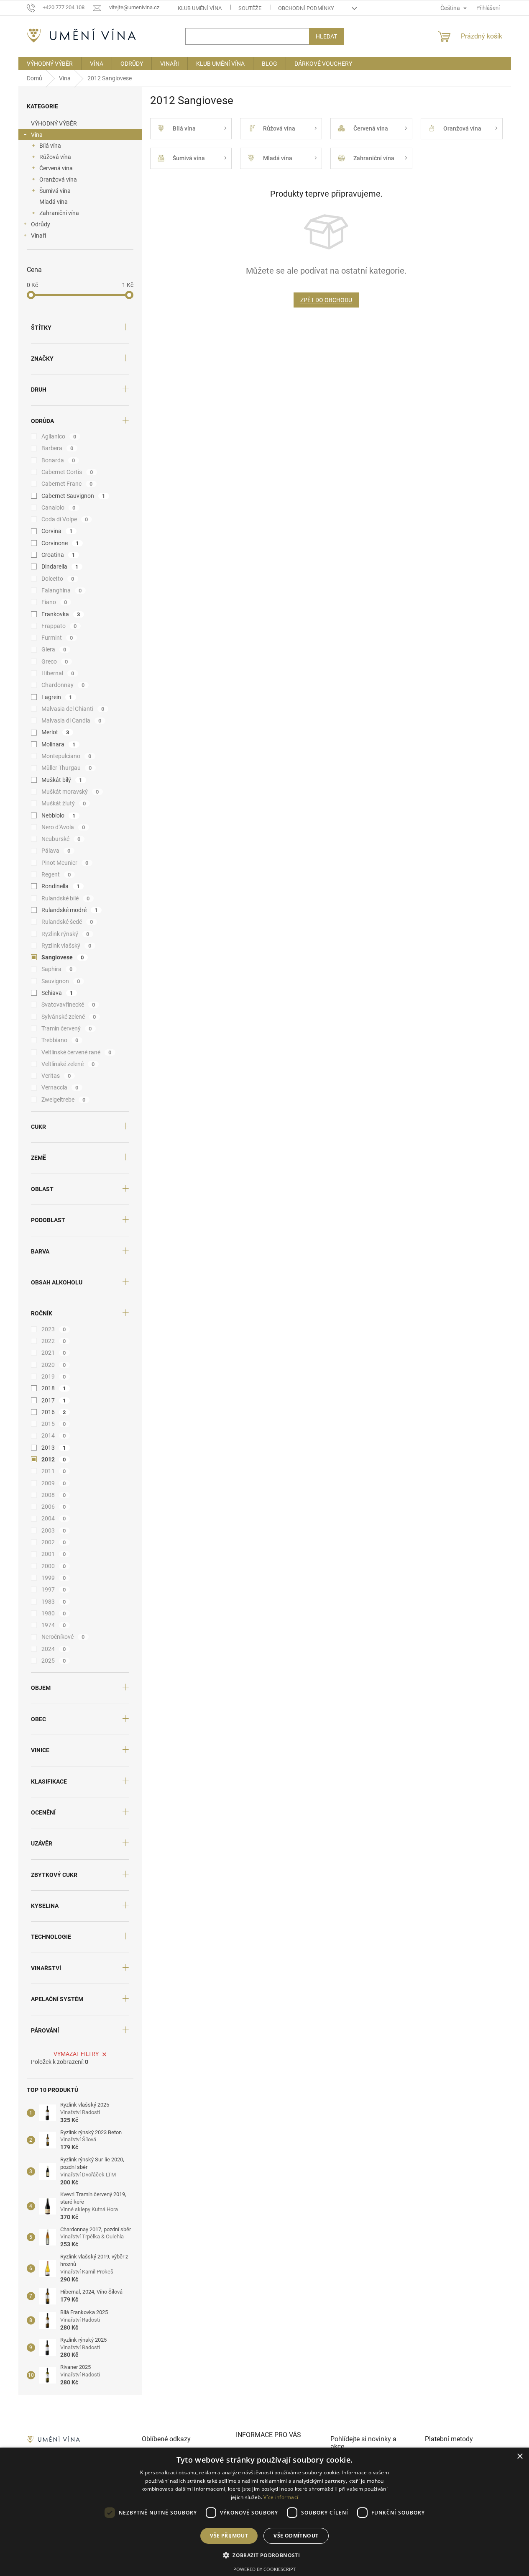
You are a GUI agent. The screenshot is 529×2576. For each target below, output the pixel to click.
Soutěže (250, 8)
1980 (54, 1613)
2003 (54, 1530)
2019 (54, 1376)
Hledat (326, 36)
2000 (54, 1566)
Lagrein (57, 697)
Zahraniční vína (59, 213)
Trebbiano (60, 1040)
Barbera (57, 448)
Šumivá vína (55, 191)
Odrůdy (41, 224)
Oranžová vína (58, 179)
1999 (54, 1578)
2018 (54, 1388)
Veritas (56, 1076)
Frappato (59, 626)
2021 (54, 1353)
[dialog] (264, 2512)
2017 (54, 1400)
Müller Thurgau (67, 768)
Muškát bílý (62, 780)
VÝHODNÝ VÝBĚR (54, 123)
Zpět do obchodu (326, 300)
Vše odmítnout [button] (296, 2536)
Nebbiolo (59, 815)
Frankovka (61, 614)
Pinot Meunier (65, 863)
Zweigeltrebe (64, 1100)
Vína (37, 135)
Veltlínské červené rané (77, 1052)
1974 (54, 1625)
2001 (54, 1554)
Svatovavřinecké (68, 1005)
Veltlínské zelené (68, 1064)
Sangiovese (63, 957)
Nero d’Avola (63, 827)
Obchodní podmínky (306, 8)
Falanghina (62, 590)
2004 (54, 1518)
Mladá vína (54, 202)
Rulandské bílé (66, 898)
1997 (54, 1589)
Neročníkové (63, 1637)
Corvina (57, 531)
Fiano (54, 602)
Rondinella (61, 886)
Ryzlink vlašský (66, 946)
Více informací (281, 2497)
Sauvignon (61, 981)
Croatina (58, 555)
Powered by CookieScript (264, 2569)
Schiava (57, 993)
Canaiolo (59, 508)
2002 (54, 1542)
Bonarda (58, 460)
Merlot (55, 732)
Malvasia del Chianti (73, 709)
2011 (54, 1471)
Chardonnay (63, 685)
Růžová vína (55, 157)
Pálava (56, 851)
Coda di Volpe (65, 519)
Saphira (57, 969)
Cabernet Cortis (67, 472)
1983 (54, 1602)
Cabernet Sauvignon (73, 496)
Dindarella (60, 566)
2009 (54, 1483)
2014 (54, 1435)
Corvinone (60, 543)
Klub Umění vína (200, 8)
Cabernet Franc (67, 484)
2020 (54, 1365)
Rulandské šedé (67, 922)
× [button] (520, 2457)
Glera (54, 649)
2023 (54, 1329)
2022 (54, 1341)
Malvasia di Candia (72, 720)
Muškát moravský (70, 792)
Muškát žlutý (64, 803)
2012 (54, 1459)
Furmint (57, 638)
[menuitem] (50, 64)
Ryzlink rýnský (65, 934)
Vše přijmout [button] (229, 2536)
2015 (54, 1424)
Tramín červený (67, 1028)
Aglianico (59, 436)
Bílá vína (50, 146)
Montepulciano (66, 756)
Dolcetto (58, 579)
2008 (54, 1495)
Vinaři (38, 236)
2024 (54, 1649)
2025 (54, 1661)
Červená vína (56, 168)
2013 (54, 1448)
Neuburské (61, 839)
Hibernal (58, 673)
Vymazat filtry (76, 2054)
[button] (264, 2555)
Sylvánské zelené (69, 1017)
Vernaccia (60, 1087)
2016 (54, 1412)
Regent (56, 874)
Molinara (59, 744)
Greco (55, 661)
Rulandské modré (70, 910)
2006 (54, 1507)
